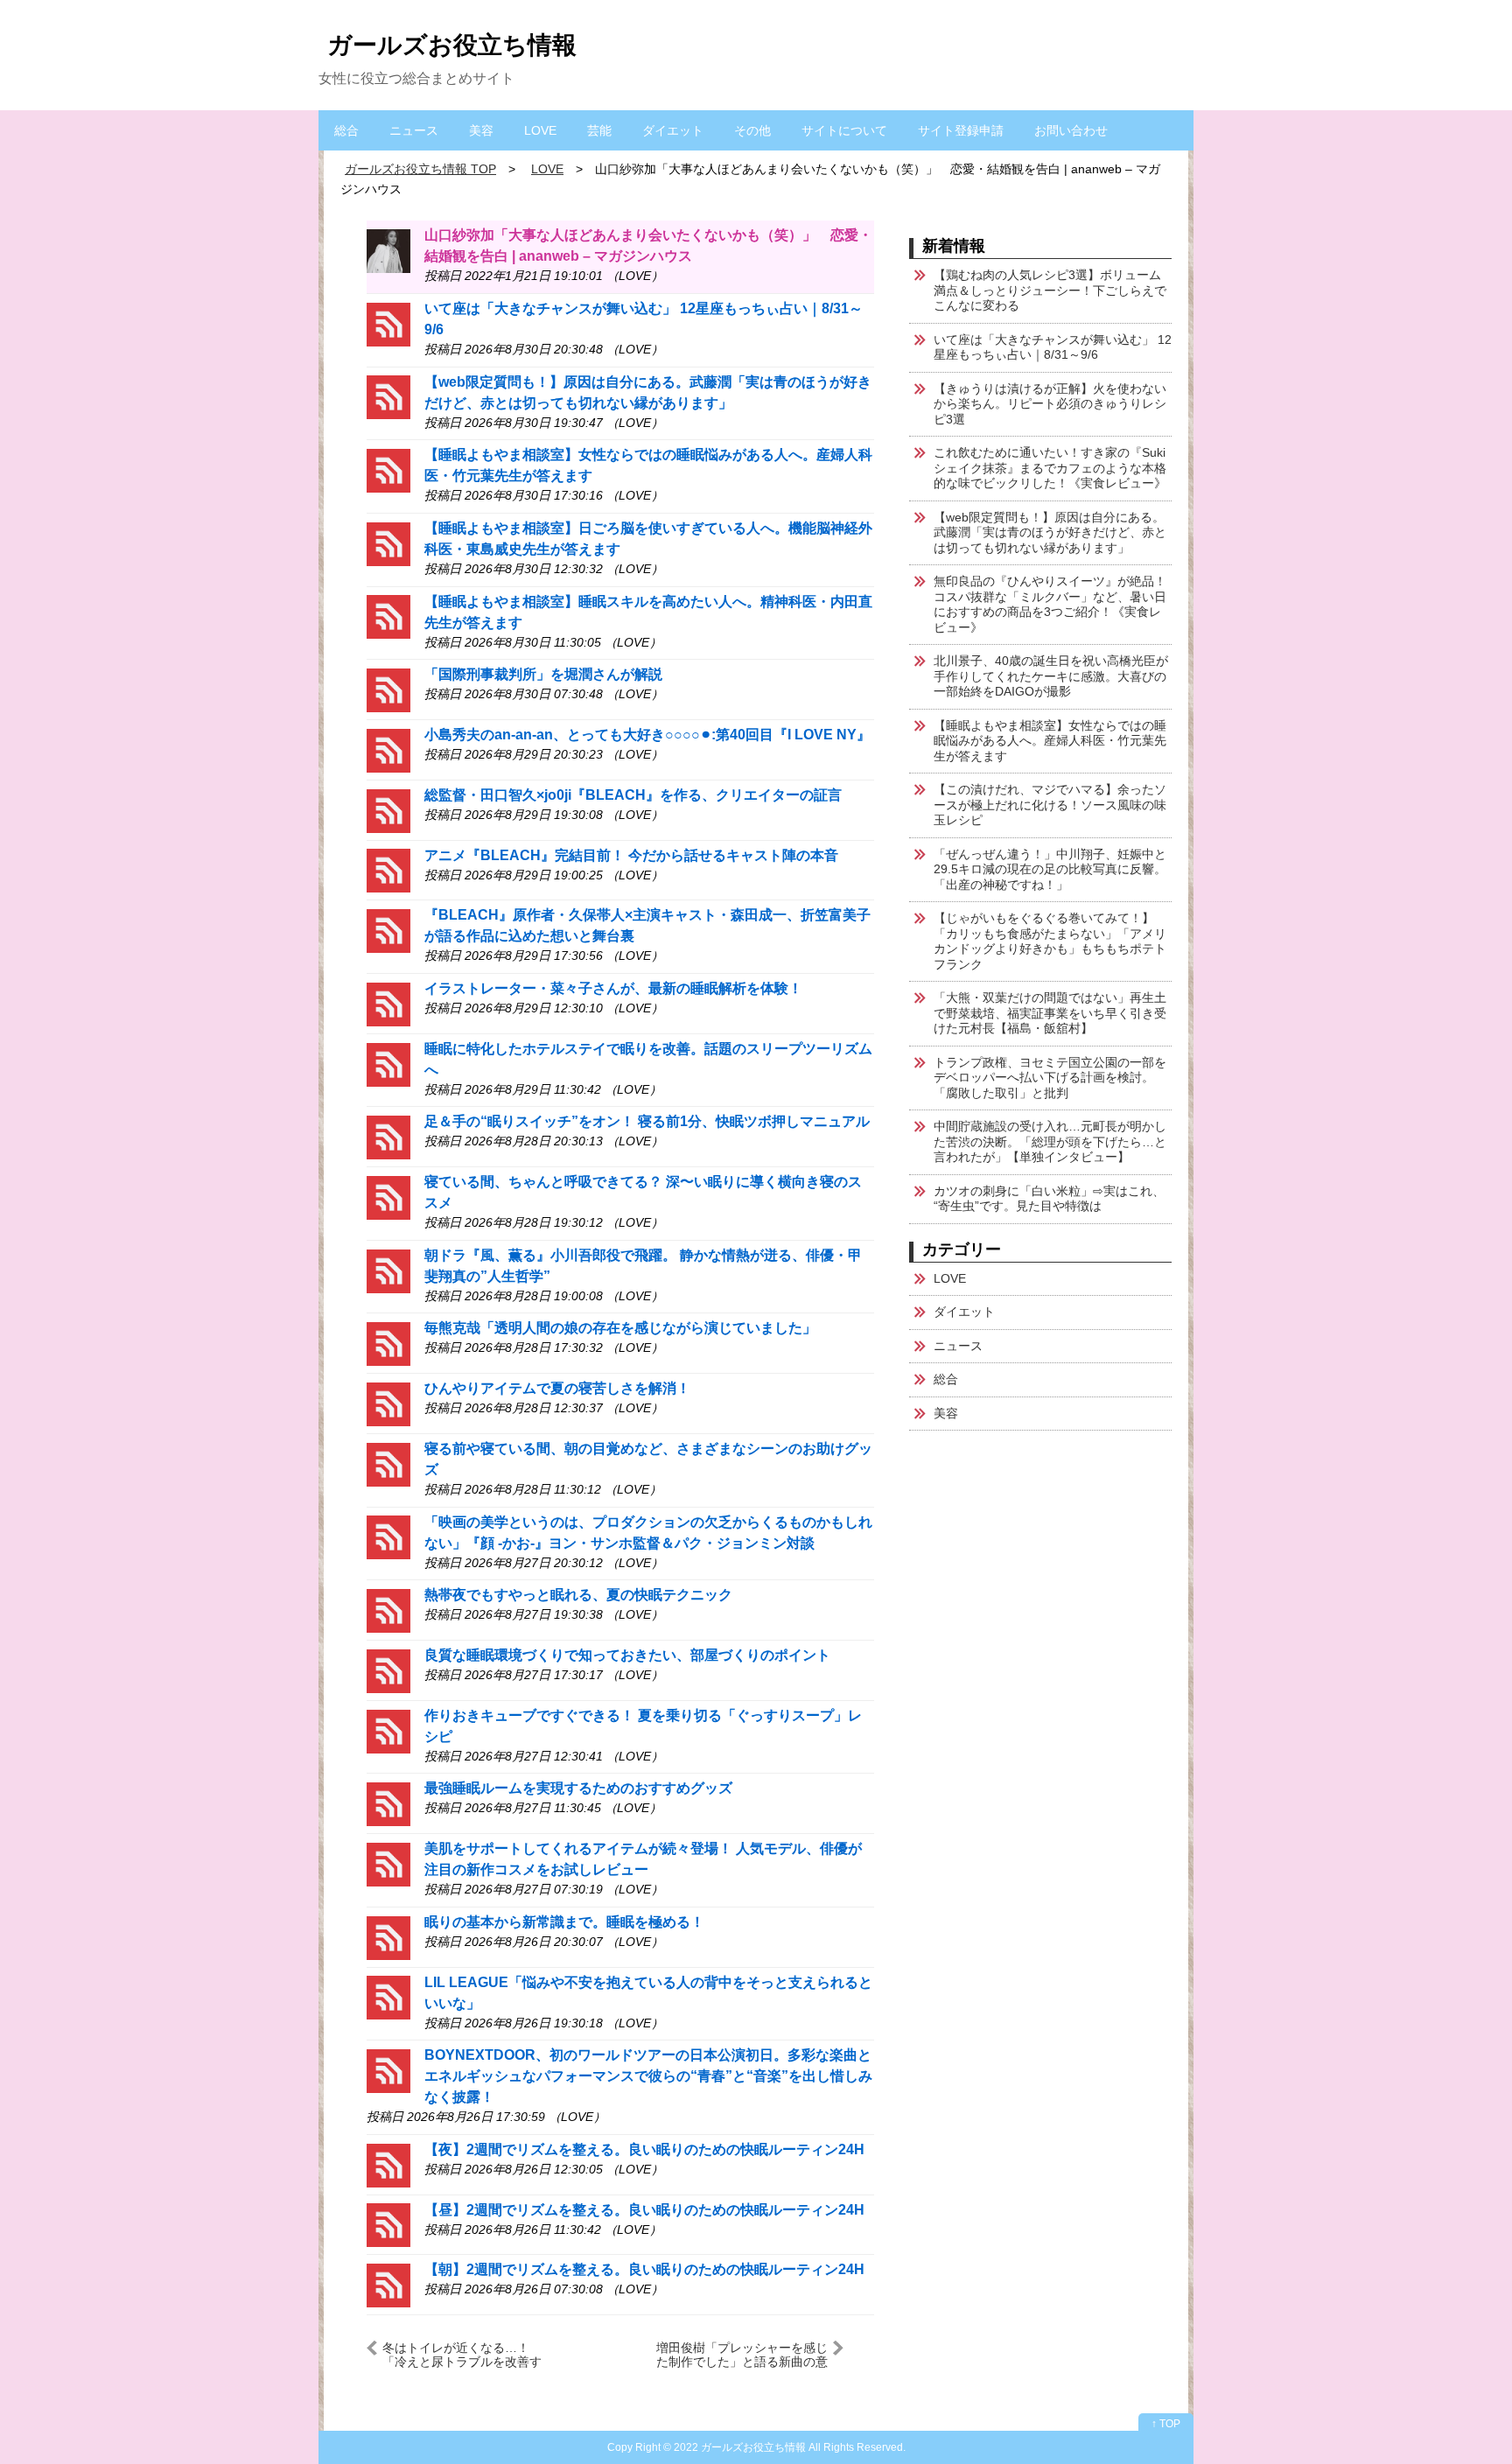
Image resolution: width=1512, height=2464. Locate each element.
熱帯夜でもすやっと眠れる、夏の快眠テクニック (578, 1595)
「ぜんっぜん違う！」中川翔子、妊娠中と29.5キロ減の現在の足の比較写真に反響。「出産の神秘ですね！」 (1050, 869)
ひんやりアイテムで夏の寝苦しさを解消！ (557, 1388)
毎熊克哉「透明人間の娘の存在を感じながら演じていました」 (620, 1328)
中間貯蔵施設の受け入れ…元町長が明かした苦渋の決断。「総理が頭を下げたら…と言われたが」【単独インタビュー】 (1050, 1141)
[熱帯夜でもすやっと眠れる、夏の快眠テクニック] (388, 1610)
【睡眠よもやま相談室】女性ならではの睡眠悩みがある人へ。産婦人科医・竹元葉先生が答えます (1050, 741)
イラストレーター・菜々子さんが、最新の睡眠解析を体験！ (613, 988)
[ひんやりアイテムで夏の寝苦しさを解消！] (388, 1403)
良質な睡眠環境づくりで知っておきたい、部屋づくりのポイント (627, 1655)
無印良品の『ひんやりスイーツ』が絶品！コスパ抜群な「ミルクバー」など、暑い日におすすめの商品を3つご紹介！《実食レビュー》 (1050, 604)
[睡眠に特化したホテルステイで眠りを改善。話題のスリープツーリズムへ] (388, 1064)
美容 (481, 130)
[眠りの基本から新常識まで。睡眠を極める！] (388, 1937)
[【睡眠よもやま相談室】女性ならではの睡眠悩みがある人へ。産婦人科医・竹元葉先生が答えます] (388, 469)
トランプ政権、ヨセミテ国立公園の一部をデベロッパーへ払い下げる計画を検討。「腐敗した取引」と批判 (1050, 1078)
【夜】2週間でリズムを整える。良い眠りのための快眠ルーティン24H (644, 2149)
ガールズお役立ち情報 (452, 45)
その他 (752, 130)
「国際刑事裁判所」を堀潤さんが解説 (543, 674)
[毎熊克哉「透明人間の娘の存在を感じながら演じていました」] (388, 1343)
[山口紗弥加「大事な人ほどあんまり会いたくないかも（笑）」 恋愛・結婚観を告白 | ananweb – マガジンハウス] (388, 250)
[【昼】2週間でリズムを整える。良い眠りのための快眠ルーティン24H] (388, 2225)
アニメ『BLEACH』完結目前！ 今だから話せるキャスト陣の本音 (631, 855)
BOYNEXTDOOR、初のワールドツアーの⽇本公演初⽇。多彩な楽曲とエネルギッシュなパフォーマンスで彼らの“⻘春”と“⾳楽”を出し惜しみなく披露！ (648, 2076)
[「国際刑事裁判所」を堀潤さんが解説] (388, 689)
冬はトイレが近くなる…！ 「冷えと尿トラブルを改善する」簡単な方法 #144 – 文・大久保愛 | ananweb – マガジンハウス (471, 2354)
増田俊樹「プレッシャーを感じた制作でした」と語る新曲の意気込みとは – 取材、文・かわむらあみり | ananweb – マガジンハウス (741, 2354)
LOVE (540, 130)
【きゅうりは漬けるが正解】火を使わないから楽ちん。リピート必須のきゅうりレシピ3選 (1050, 404)
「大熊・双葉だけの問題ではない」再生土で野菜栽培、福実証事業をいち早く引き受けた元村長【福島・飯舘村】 (1050, 1013)
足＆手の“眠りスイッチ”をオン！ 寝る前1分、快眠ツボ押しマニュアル (647, 1121)
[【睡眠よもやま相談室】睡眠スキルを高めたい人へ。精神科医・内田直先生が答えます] (388, 616)
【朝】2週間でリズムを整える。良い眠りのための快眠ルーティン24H (644, 2269)
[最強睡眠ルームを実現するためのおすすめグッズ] (388, 1803)
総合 (346, 130)
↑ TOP (1166, 2424)
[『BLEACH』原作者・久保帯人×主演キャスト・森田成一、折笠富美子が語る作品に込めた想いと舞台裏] (388, 930)
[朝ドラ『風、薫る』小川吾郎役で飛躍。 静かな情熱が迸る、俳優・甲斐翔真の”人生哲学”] (388, 1270)
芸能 (599, 130)
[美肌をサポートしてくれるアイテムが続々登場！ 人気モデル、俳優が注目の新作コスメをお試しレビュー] (388, 1863)
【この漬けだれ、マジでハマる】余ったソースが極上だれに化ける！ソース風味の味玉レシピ (1050, 805)
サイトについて (844, 130)
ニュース (414, 130)
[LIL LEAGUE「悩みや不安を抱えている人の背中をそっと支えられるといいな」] (388, 1997)
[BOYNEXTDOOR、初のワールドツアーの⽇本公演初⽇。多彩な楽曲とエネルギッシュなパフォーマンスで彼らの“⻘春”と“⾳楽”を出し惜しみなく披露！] (388, 2070)
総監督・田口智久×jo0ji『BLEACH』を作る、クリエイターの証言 (633, 795)
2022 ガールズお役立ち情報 (740, 2447)
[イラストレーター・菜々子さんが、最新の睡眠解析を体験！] (388, 1003)
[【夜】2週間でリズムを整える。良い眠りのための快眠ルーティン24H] (388, 2164)
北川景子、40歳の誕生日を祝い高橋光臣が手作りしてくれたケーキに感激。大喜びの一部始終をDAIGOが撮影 (1051, 676)
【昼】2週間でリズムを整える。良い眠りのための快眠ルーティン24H (644, 2210)
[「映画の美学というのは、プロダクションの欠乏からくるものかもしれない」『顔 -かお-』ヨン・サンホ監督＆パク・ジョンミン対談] (388, 1537)
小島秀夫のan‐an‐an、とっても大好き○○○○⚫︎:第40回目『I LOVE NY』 (647, 735)
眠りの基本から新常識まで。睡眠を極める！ (564, 1922)
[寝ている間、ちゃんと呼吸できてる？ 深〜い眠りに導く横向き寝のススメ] (388, 1197)
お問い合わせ (1071, 130)
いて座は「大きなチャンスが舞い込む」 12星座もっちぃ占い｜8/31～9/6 (1053, 347)
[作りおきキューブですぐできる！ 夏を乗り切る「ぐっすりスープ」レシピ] (388, 1730)
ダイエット (673, 130)
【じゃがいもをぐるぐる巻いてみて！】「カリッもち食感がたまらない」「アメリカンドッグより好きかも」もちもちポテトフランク (1050, 941)
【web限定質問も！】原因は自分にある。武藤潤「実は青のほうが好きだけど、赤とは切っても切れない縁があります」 (1050, 532)
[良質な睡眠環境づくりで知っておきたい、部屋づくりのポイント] (388, 1670)
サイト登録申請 (961, 130)
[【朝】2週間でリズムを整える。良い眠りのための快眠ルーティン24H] (388, 2284)
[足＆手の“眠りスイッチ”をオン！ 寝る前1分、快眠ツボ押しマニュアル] (388, 1136)
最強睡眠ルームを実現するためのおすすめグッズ (578, 1788)
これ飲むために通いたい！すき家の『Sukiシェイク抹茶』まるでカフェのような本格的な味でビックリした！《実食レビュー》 (1050, 468)
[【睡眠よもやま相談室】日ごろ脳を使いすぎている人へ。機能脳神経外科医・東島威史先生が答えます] (388, 543)
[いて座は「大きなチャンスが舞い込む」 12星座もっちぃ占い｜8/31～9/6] (388, 323)
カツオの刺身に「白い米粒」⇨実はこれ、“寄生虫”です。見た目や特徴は (1049, 1199)
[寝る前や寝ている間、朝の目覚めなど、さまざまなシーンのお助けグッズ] (388, 1463)
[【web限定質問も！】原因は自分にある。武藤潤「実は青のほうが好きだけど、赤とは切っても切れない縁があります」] (388, 397)
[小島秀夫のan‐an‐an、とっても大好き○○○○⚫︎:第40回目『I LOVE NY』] (388, 749)
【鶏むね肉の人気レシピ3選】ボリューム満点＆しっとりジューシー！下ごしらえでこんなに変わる (1050, 290)
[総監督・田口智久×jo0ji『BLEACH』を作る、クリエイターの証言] (388, 810)
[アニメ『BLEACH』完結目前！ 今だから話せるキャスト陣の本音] (388, 870)
